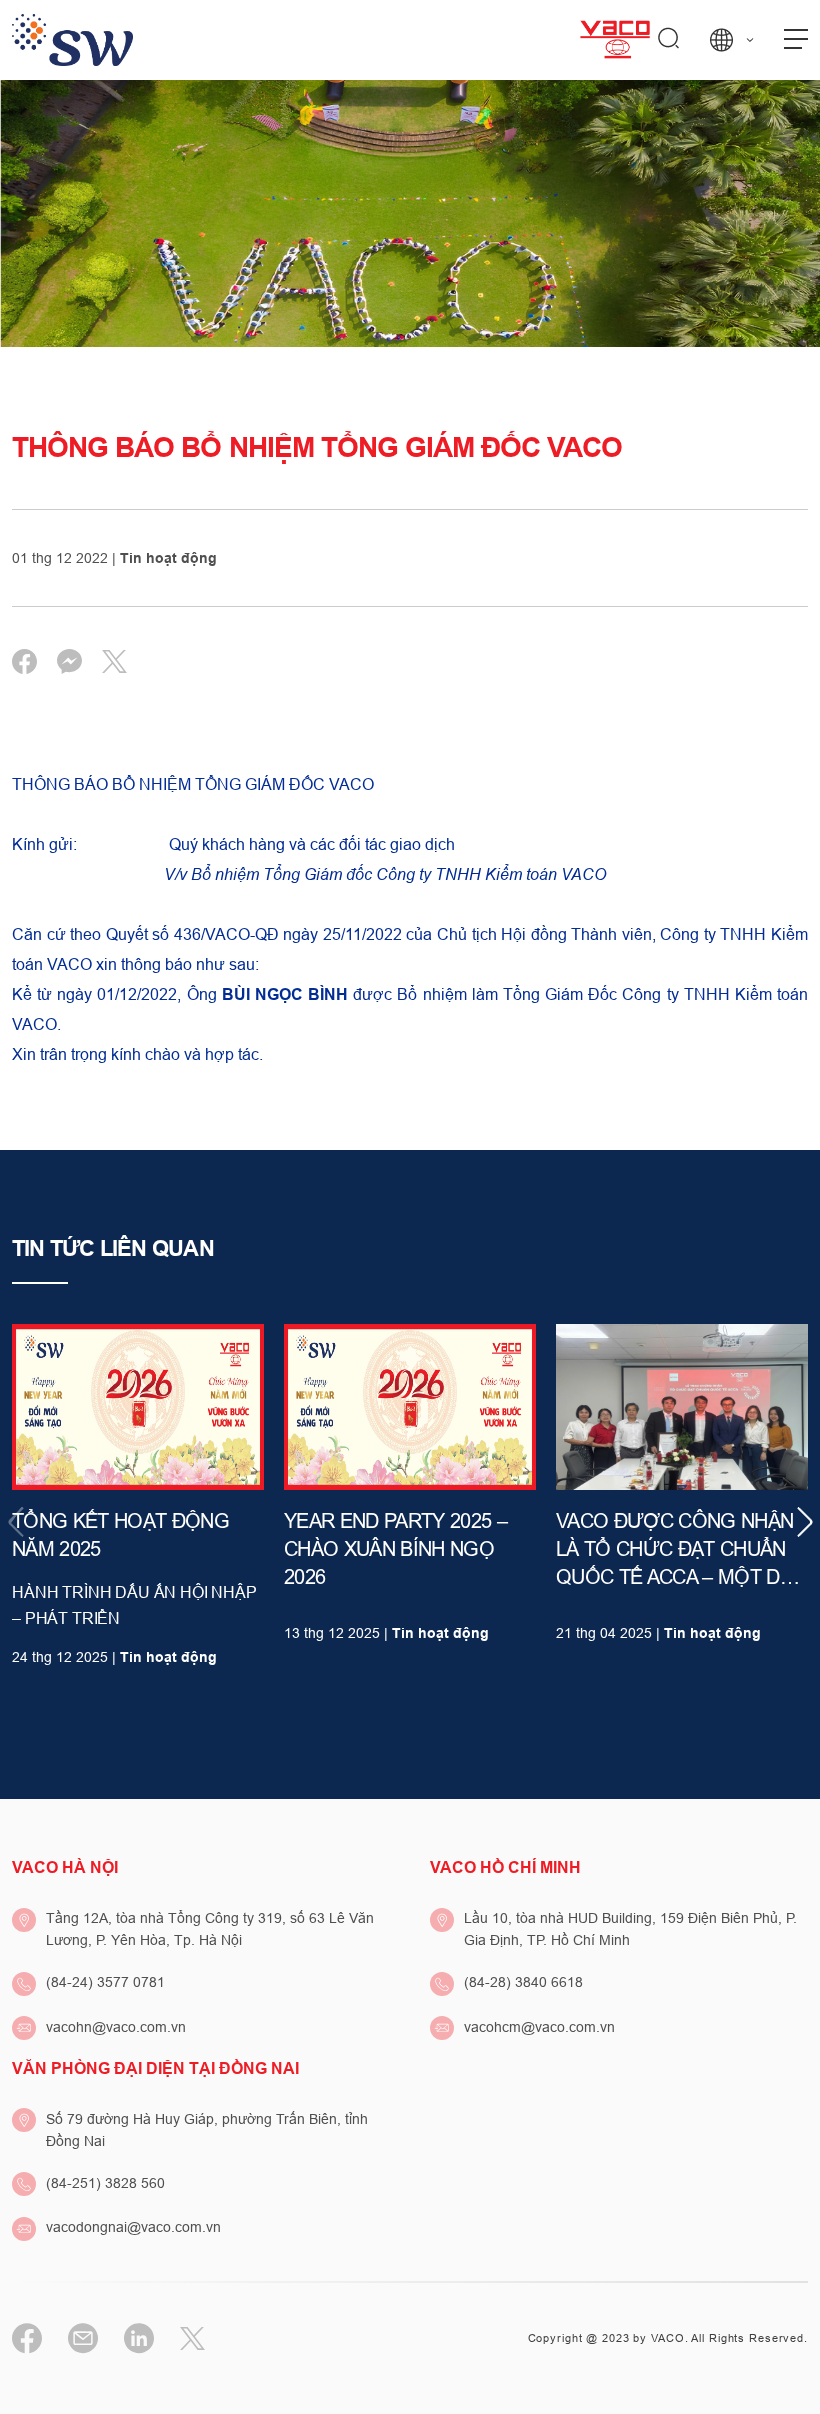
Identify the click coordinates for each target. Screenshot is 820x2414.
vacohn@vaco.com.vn (116, 2027)
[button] (804, 1522)
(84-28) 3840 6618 (523, 1982)
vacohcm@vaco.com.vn (539, 2027)
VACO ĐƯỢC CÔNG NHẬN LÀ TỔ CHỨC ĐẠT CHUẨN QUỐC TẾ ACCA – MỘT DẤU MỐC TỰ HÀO (680, 1550)
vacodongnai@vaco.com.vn (133, 2227)
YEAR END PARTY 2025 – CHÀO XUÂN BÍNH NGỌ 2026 (395, 1549)
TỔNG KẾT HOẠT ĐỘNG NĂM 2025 (120, 1535)
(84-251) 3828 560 (105, 2183)
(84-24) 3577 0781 (105, 1982)
